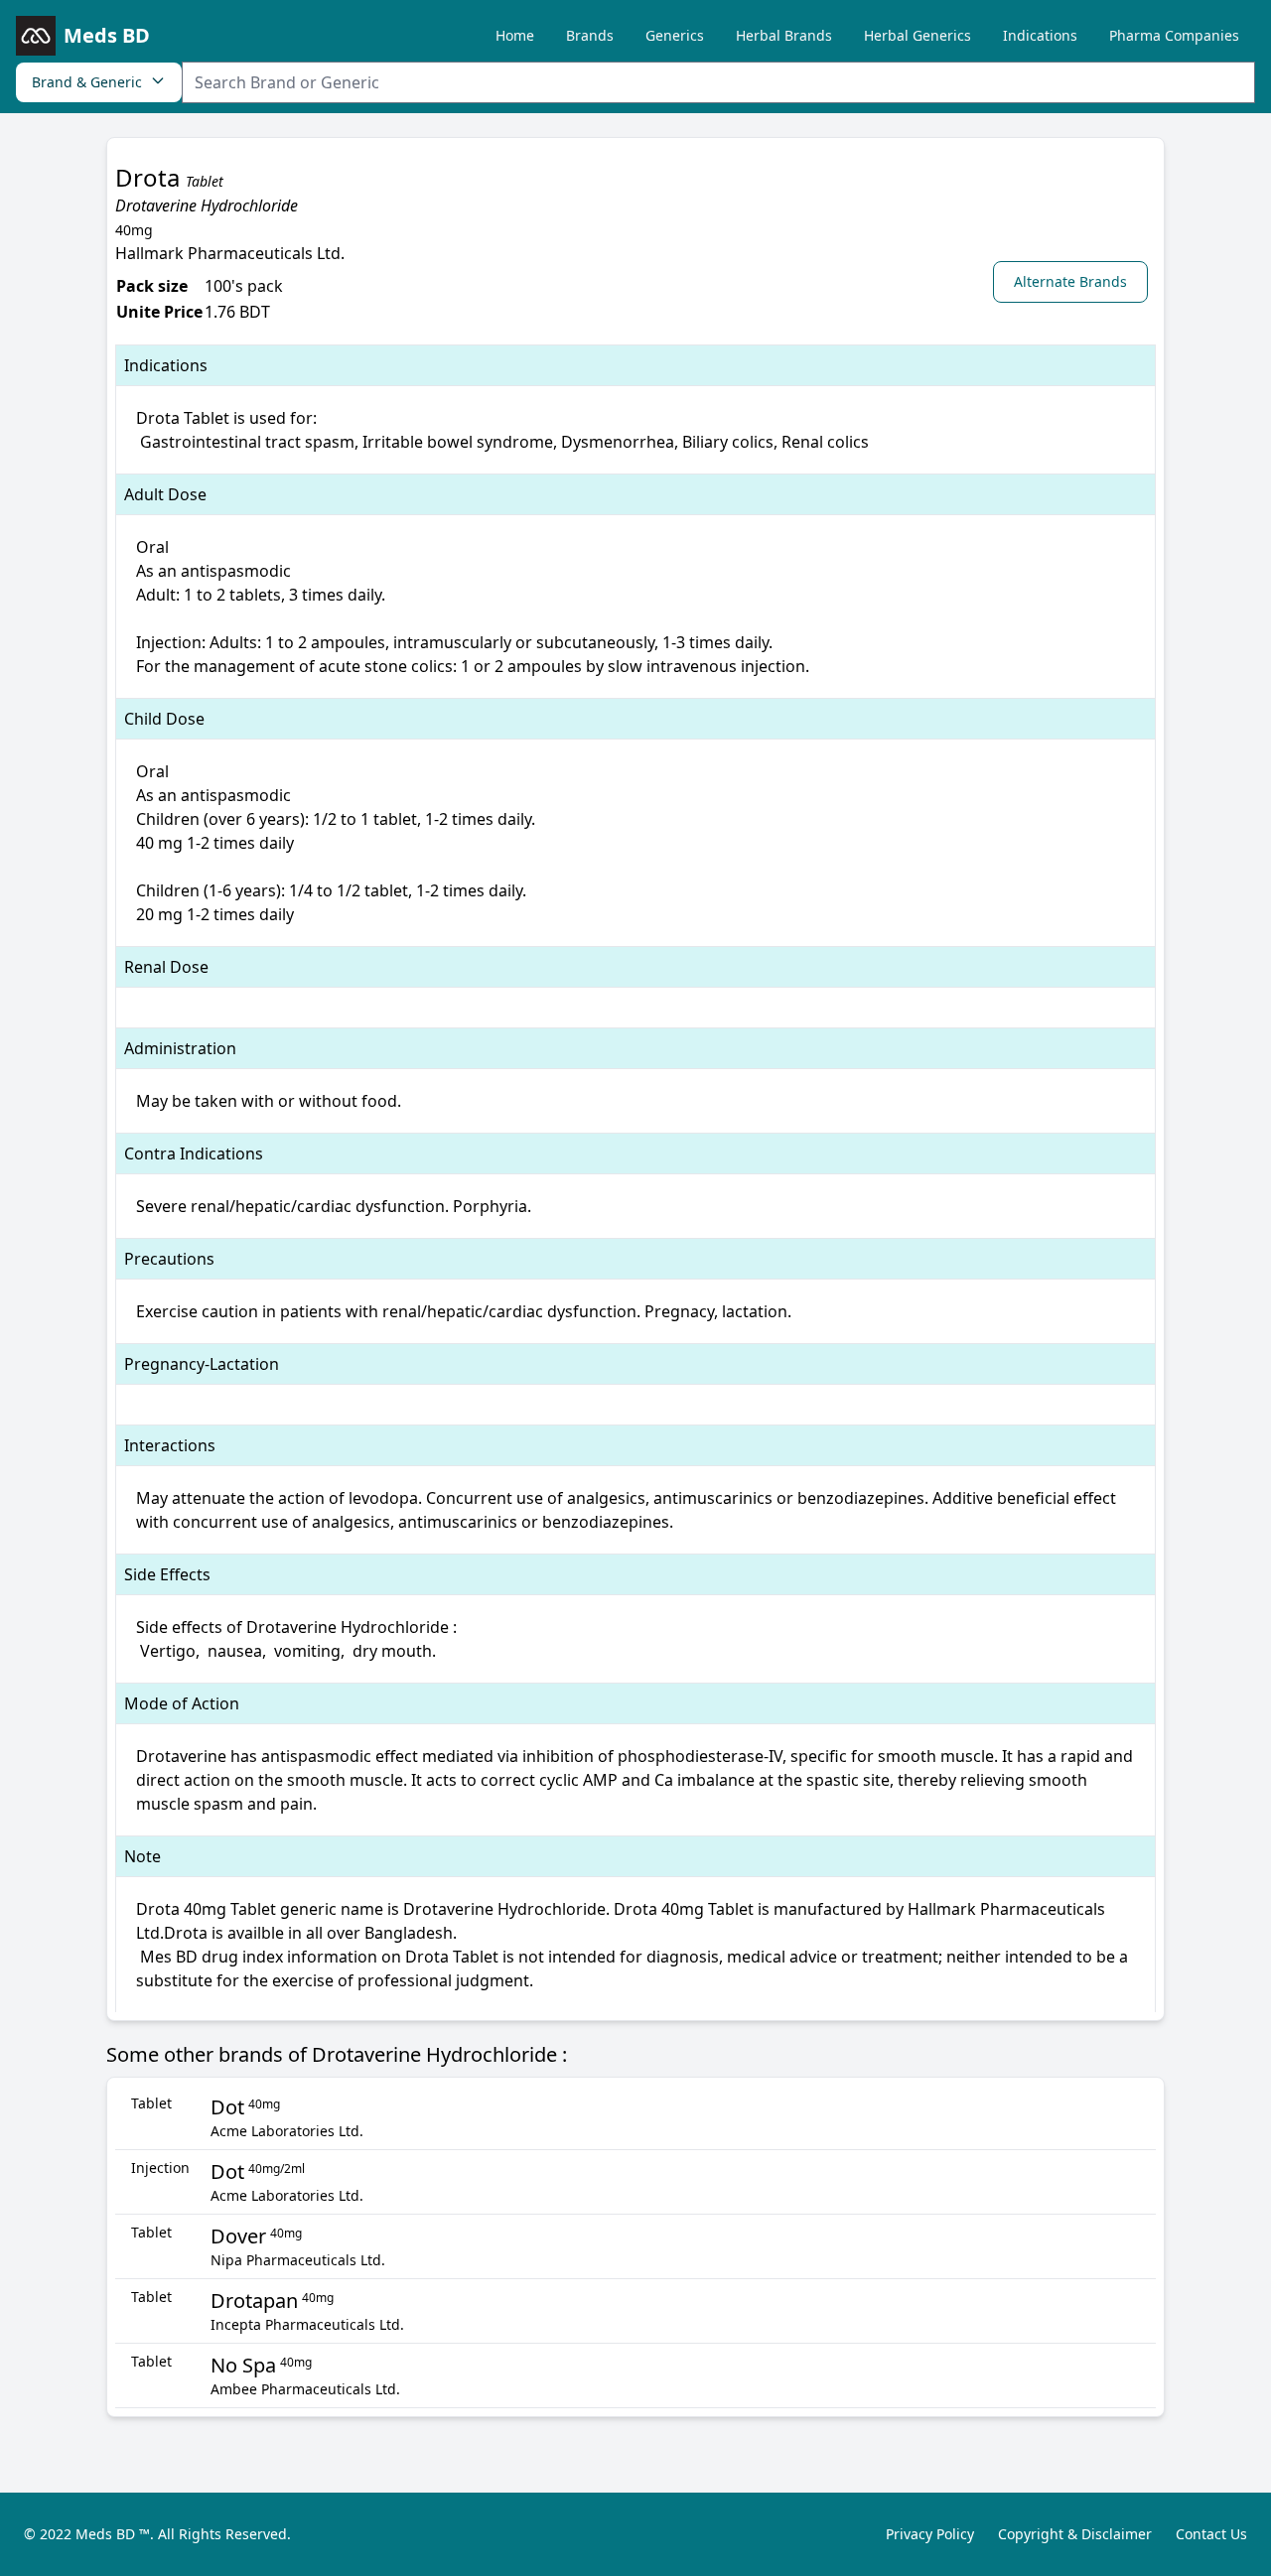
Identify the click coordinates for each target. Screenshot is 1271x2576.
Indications (1040, 35)
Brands (590, 35)
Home (515, 35)
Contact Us (1211, 2534)
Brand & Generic (87, 82)
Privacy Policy (930, 2534)
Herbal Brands (784, 35)
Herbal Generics (918, 35)
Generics (675, 35)
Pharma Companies (1174, 35)
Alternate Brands (1070, 281)
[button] (1074, 281)
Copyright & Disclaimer (1075, 2534)
